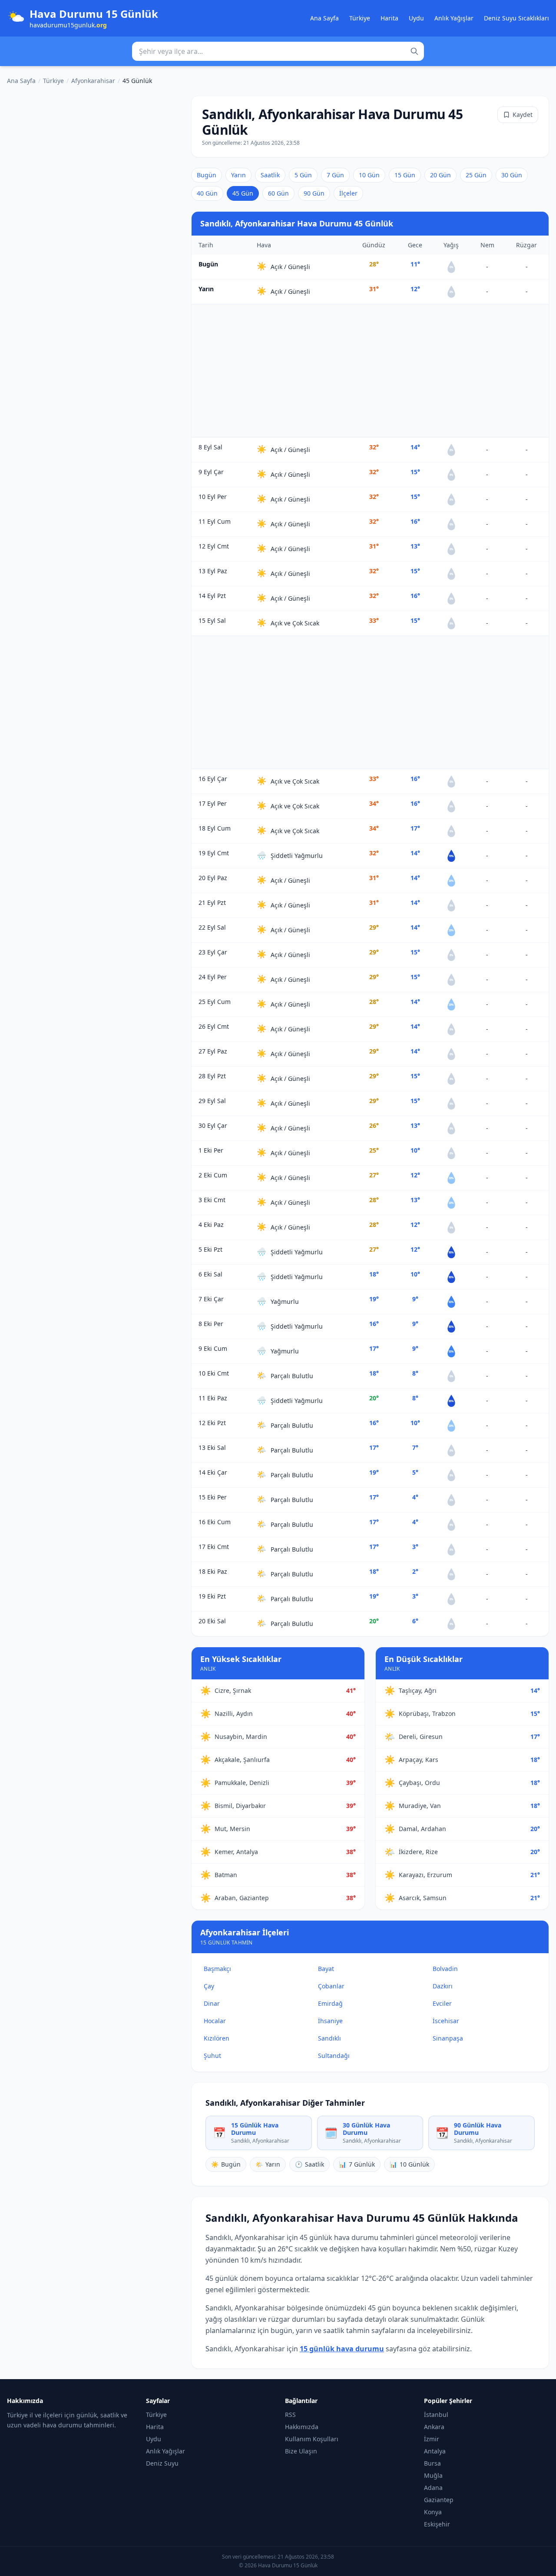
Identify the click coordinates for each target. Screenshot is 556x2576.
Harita (389, 18)
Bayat (326, 1969)
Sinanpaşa (448, 2038)
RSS (290, 2415)
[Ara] (414, 51)
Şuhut (212, 2056)
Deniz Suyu (162, 2463)
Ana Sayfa (324, 18)
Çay (209, 1986)
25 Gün (476, 175)
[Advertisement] (370, 371)
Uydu (416, 18)
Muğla (433, 2475)
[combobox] (278, 51)
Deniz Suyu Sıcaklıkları (516, 18)
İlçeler (348, 193)
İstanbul (436, 2415)
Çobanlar (331, 1986)
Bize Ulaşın (301, 2451)
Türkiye (360, 18)
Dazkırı (443, 1986)
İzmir (432, 2439)
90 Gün (314, 193)
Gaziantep (439, 2500)
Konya (433, 2512)
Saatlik (270, 175)
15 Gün (405, 175)
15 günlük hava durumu (342, 2349)
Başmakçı (217, 1969)
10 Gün (369, 175)
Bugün (207, 175)
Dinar (212, 2003)
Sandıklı (329, 2038)
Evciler (442, 2003)
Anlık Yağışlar (454, 18)
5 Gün (303, 175)
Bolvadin (445, 1969)
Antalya (435, 2451)
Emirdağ (330, 2003)
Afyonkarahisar (93, 81)
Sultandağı (334, 2056)
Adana (433, 2488)
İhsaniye (330, 2021)
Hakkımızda (302, 2427)
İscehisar (446, 2021)
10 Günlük (409, 2164)
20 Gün (440, 175)
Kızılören (217, 2038)
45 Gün (243, 193)
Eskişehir (437, 2524)
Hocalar (215, 2021)
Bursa (432, 2463)
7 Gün (335, 175)
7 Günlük (357, 2164)
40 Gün (207, 193)
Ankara (434, 2427)
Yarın (238, 175)
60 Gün (278, 193)
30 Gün (512, 175)
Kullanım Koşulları (312, 2439)
